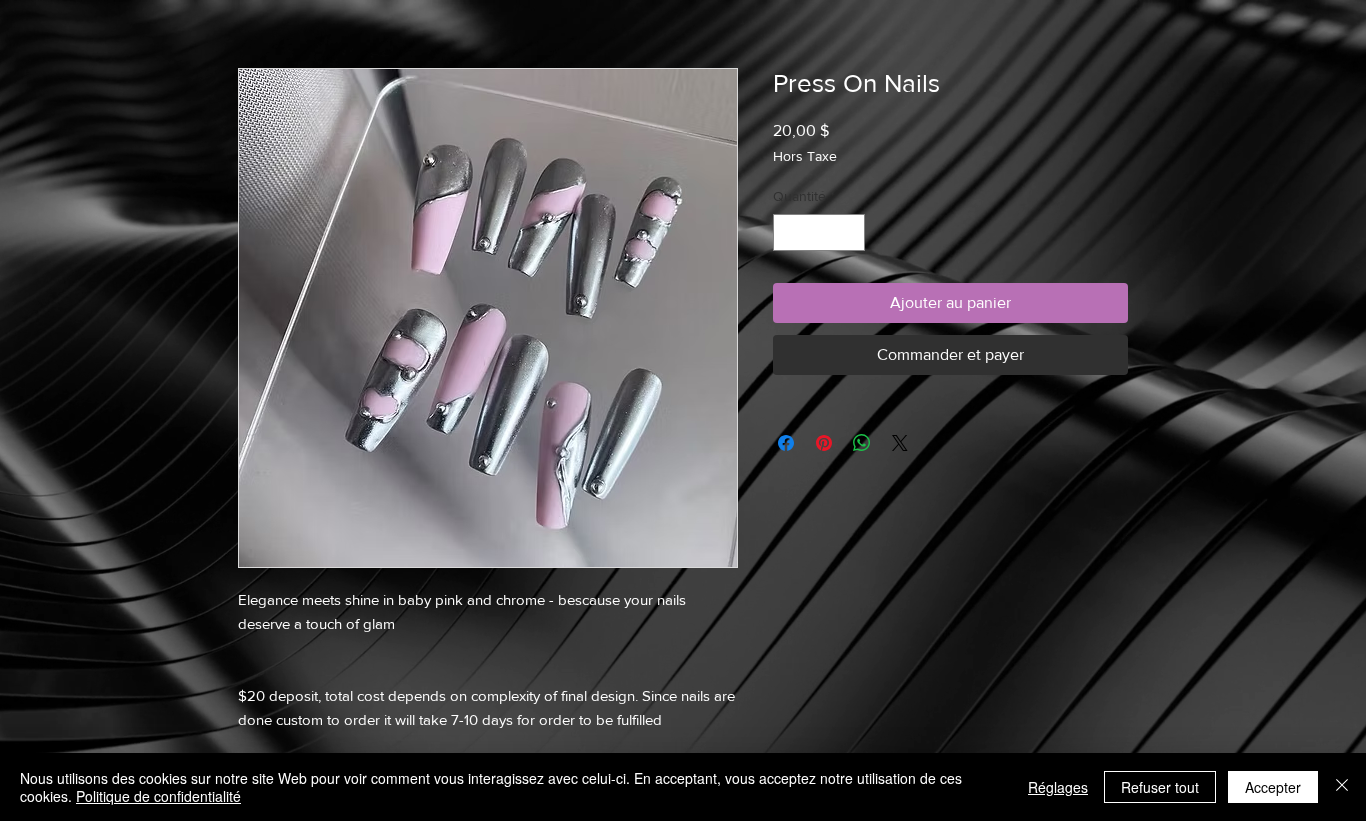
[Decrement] (788, 232)
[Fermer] (1342, 787)
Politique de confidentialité (158, 796)
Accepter (1273, 787)
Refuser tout (1160, 787)
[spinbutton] (819, 232)
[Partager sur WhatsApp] (862, 443)
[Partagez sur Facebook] (786, 443)
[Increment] (849, 232)
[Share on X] (900, 443)
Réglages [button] (1058, 787)
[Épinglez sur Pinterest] (824, 443)
